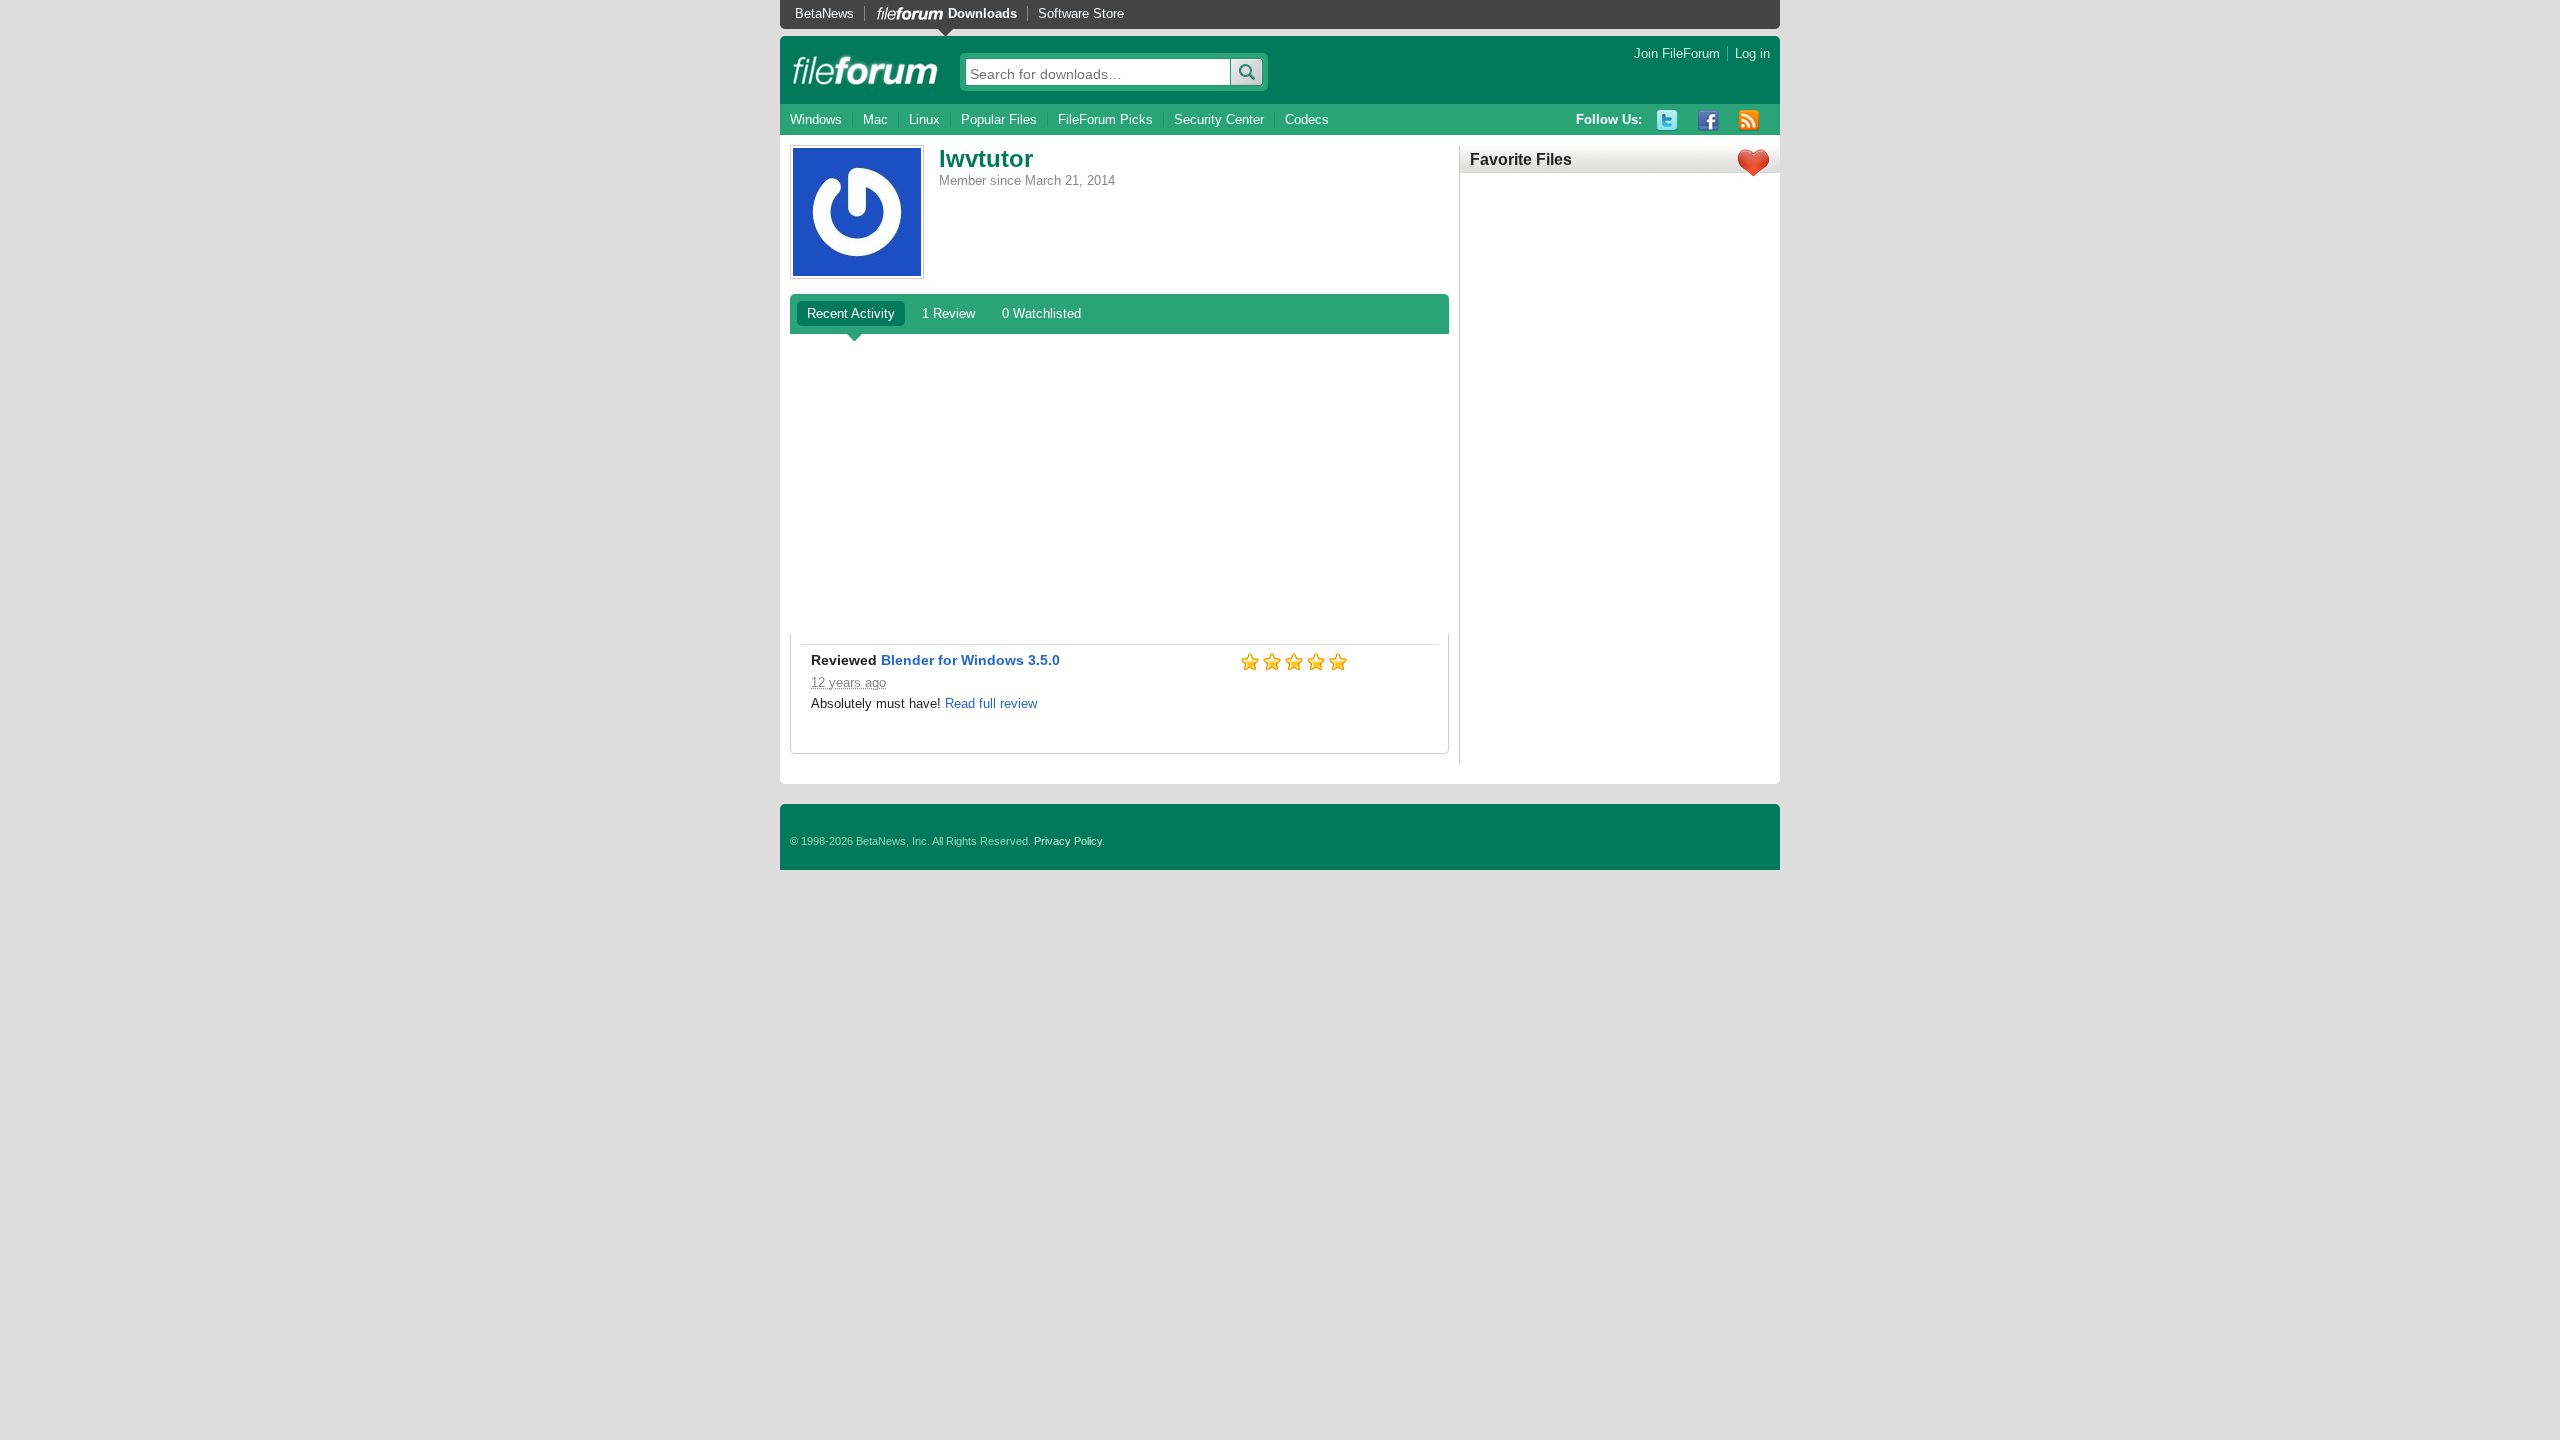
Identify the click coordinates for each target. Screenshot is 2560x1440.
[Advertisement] (1119, 484)
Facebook (1708, 120)
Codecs (1307, 119)
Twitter (1667, 120)
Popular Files (999, 119)
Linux (924, 119)
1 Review (948, 313)
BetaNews (824, 13)
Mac (875, 119)
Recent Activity (851, 313)
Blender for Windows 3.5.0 (970, 660)
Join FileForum (1677, 53)
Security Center (1219, 119)
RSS (1749, 120)
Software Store (1081, 13)
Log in (1752, 53)
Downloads (982, 13)
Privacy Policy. (1069, 841)
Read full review (991, 703)
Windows (816, 119)
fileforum (865, 70)
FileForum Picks (1105, 119)
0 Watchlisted (1041, 313)
